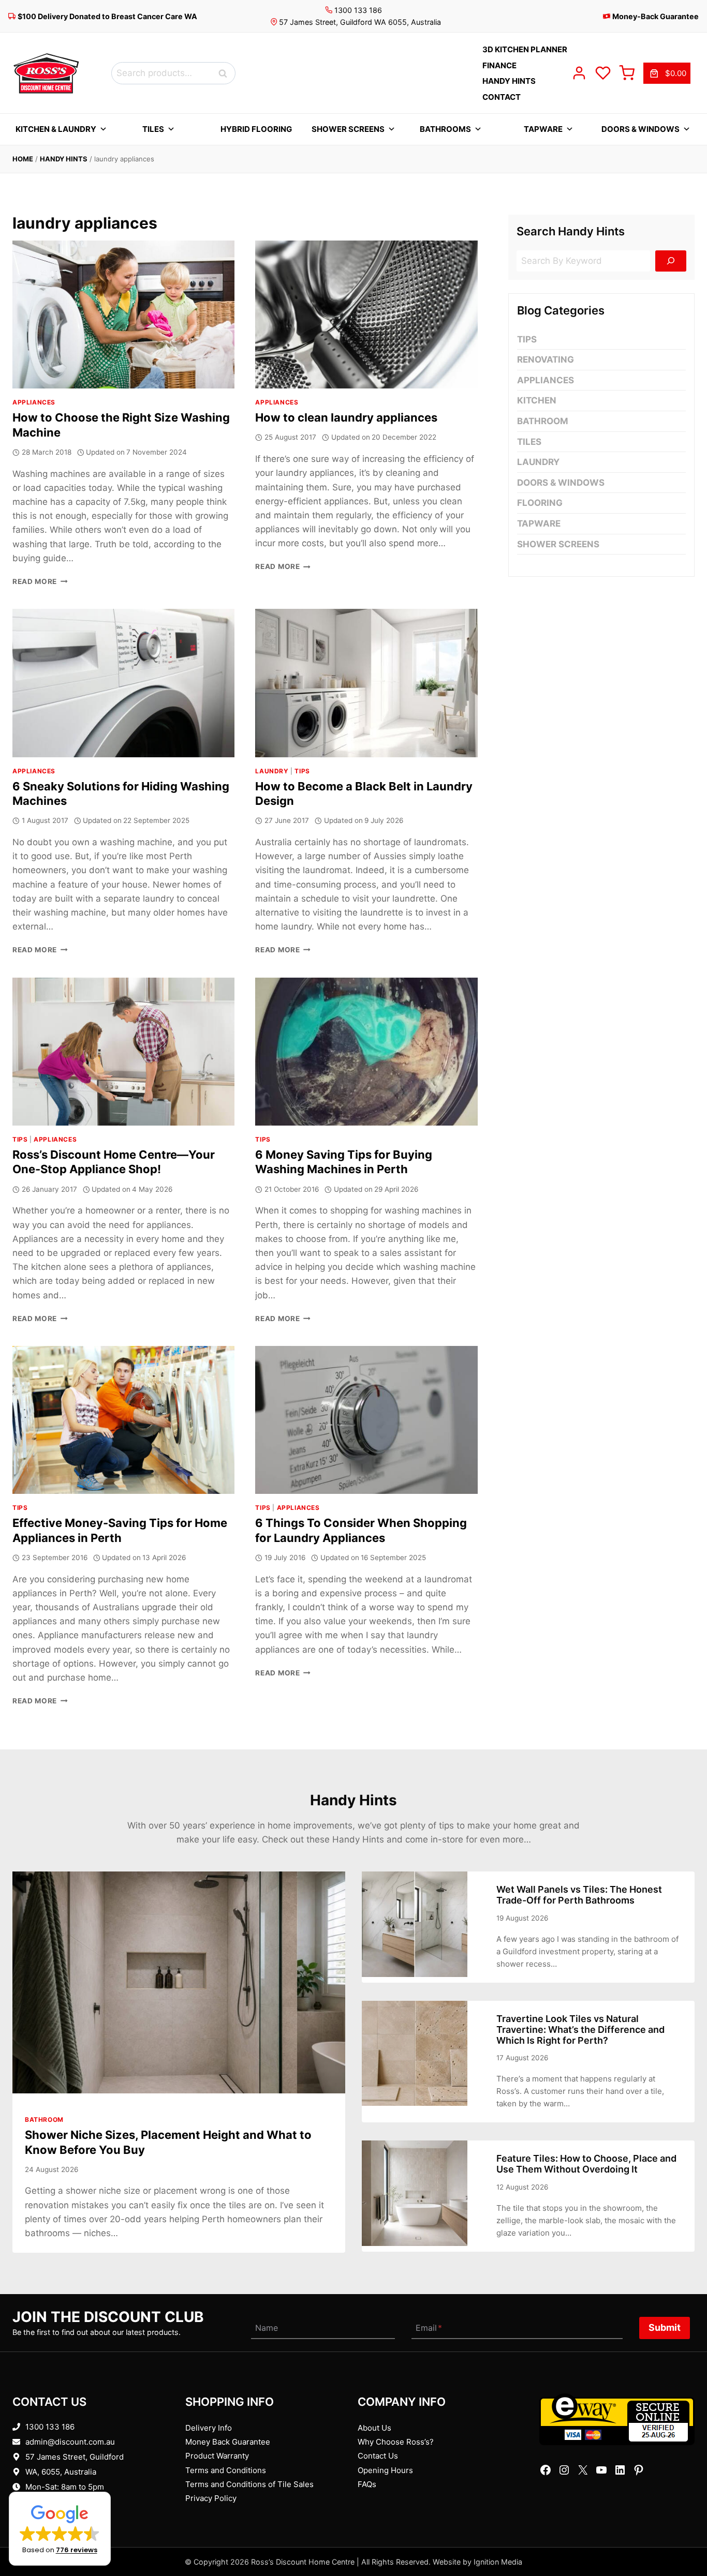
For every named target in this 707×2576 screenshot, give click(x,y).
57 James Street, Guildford (75, 2457)
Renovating (546, 360)
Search (226, 73)
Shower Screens (348, 129)
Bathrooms (445, 129)
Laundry (272, 771)
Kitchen (537, 400)
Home (23, 159)
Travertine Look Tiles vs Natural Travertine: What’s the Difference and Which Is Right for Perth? (580, 2030)
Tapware (543, 129)
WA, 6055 (43, 2472)
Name (267, 2328)
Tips (302, 771)
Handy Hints (64, 159)
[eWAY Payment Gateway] (617, 2419)
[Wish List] (603, 73)
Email (429, 2328)
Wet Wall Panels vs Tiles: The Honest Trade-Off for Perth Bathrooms (579, 1895)
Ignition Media (498, 2562)
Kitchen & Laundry (56, 129)
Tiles (153, 129)
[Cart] (627, 73)
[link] (667, 73)
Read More (40, 581)
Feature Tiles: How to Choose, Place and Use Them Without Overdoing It (586, 2164)
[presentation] (123, 314)
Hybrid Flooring (256, 129)
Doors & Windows (640, 129)
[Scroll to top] (682, 2536)
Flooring (540, 503)
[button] (60, 2529)
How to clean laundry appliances (346, 417)
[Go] (671, 261)
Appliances (34, 402)
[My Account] (579, 73)
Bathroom (543, 421)
